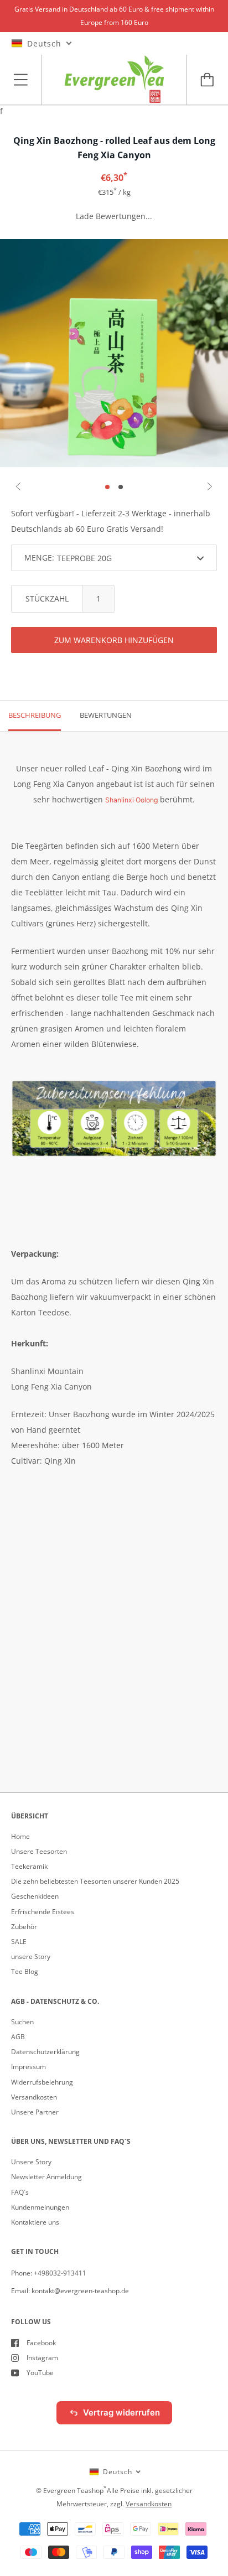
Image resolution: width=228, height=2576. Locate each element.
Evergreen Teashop (73, 2491)
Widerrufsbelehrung (42, 2082)
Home (20, 1836)
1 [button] (107, 487)
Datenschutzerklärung (45, 2052)
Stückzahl (47, 598)
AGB (18, 2037)
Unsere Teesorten (39, 1851)
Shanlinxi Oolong (131, 800)
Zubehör (24, 1927)
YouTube (40, 2373)
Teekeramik (29, 1866)
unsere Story (31, 1956)
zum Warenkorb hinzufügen (114, 640)
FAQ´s (20, 2192)
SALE (19, 1942)
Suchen (22, 2022)
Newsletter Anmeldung (46, 2177)
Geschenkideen (35, 1896)
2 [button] (121, 487)
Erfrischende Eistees (43, 1912)
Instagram (42, 2358)
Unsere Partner (35, 2112)
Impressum (28, 2067)
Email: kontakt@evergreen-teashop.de (70, 2291)
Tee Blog (25, 1971)
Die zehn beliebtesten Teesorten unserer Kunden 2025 (95, 1881)
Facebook (41, 2343)
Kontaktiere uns (35, 2222)
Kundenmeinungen (40, 2207)
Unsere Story (31, 2162)
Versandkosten (34, 2097)
